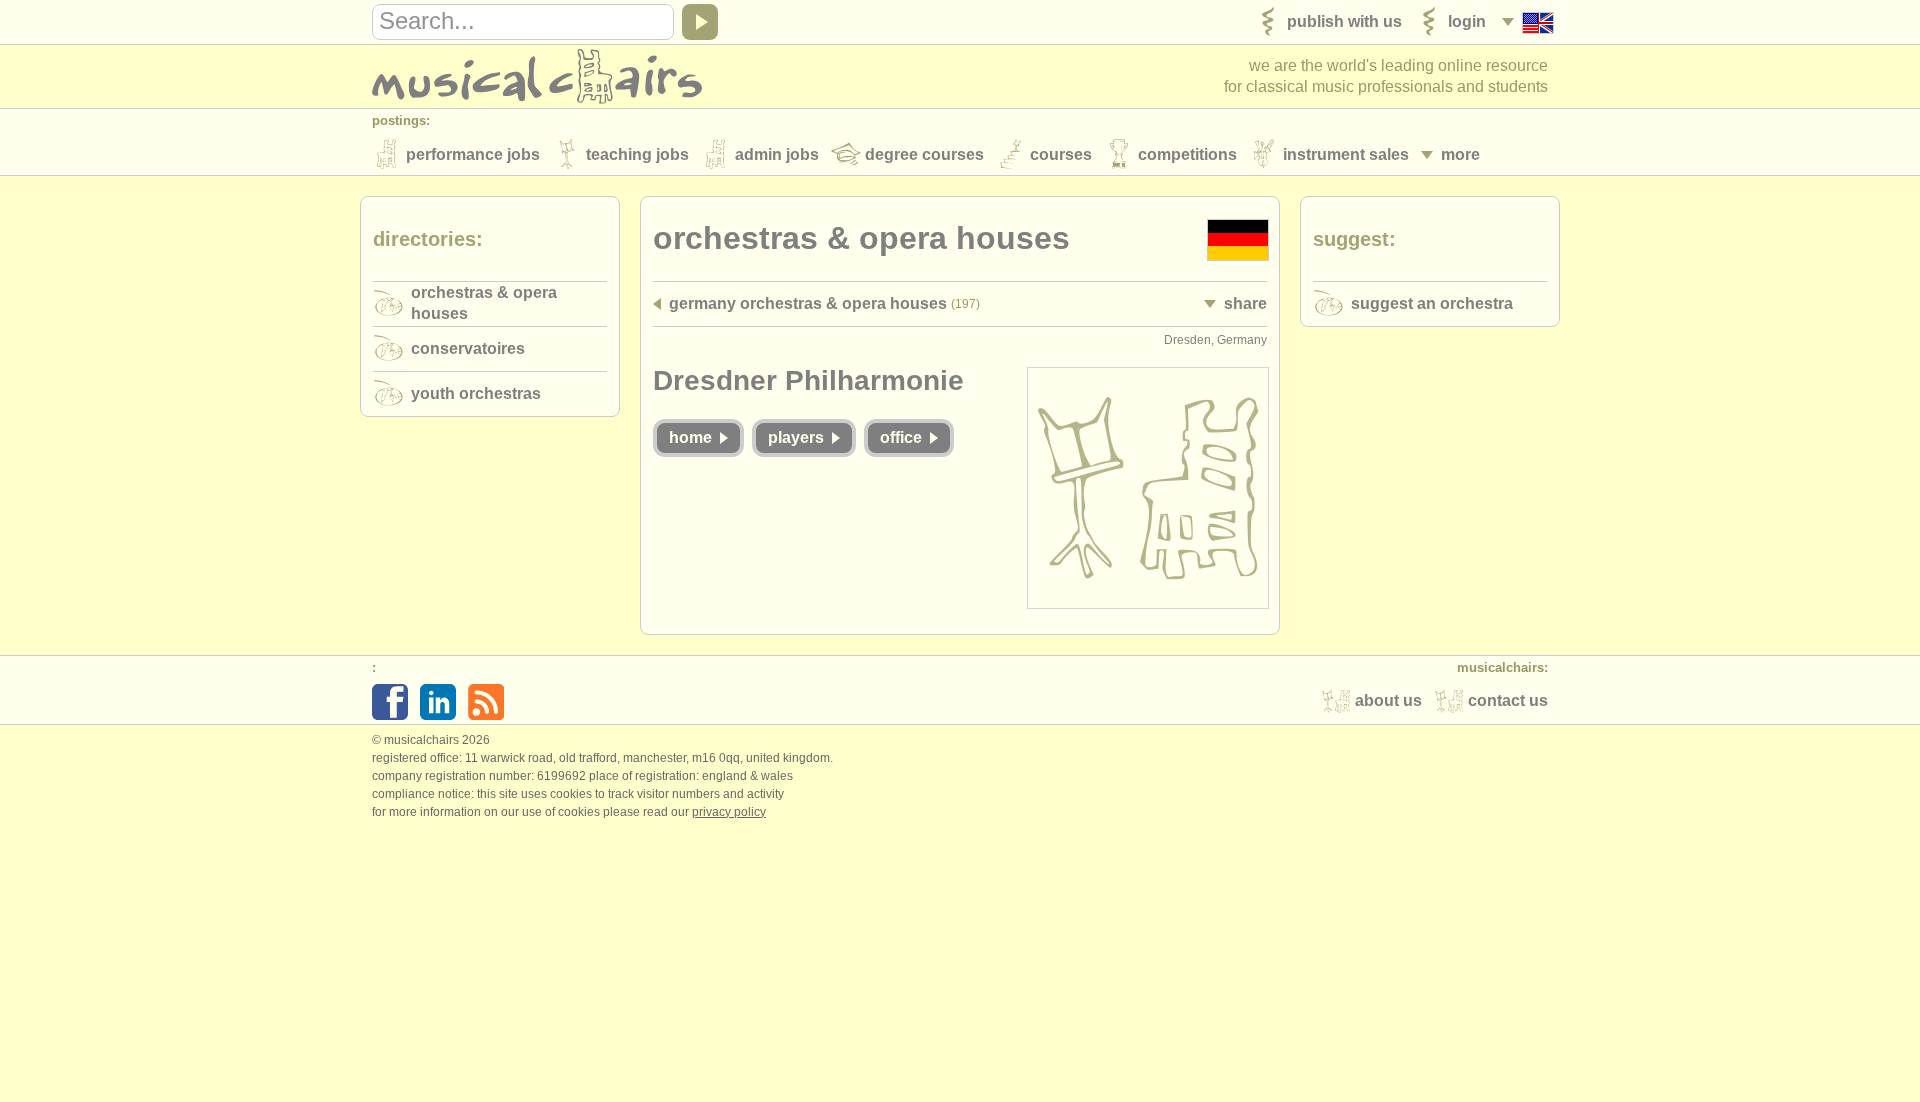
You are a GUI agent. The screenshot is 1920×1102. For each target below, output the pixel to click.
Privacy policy (729, 812)
